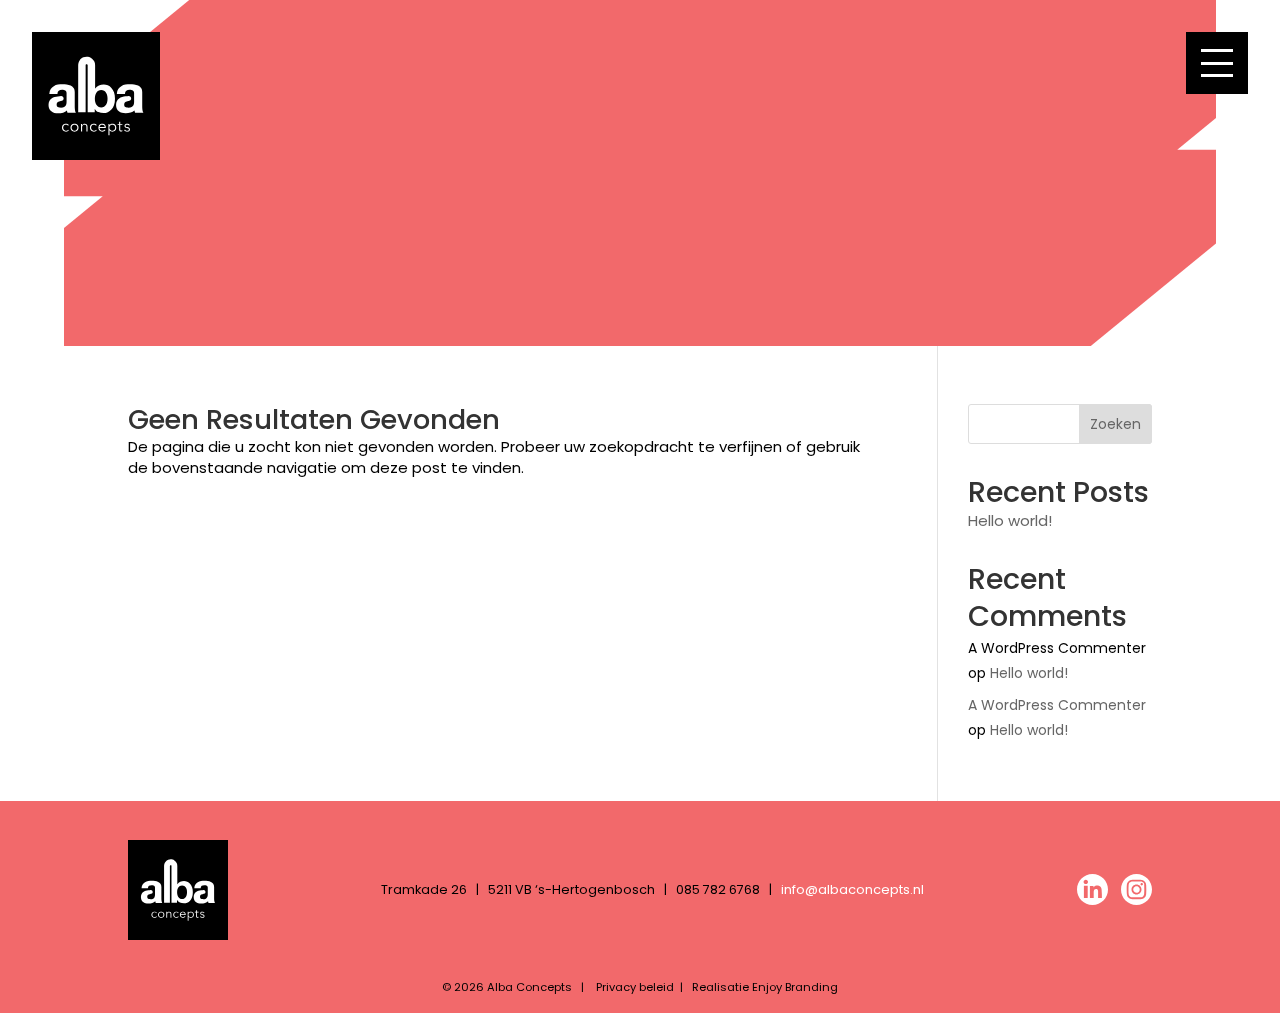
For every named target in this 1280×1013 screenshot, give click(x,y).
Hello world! (1010, 520)
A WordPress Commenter (1057, 705)
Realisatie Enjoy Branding (765, 987)
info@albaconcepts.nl (852, 889)
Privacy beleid (635, 987)
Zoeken (1115, 424)
